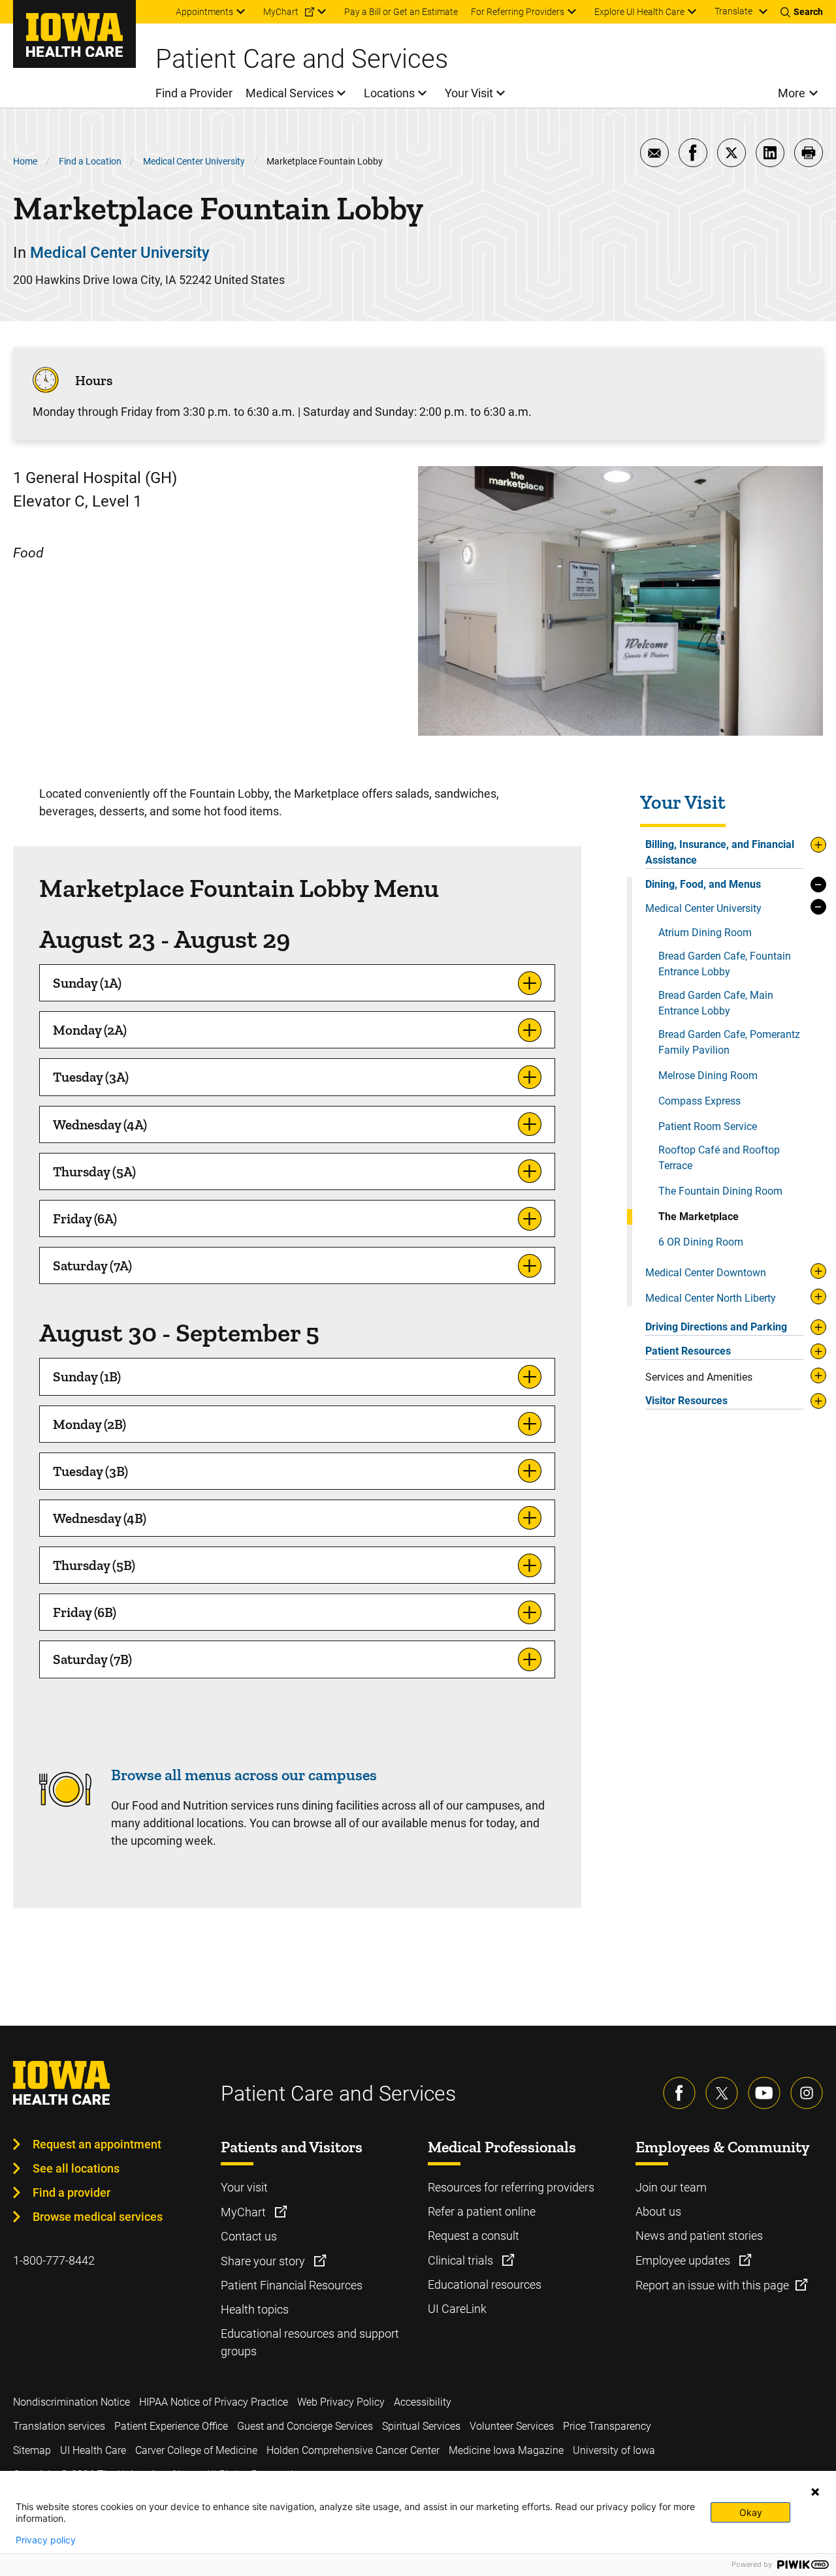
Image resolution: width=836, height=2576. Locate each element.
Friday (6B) (85, 1612)
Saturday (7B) (92, 1659)
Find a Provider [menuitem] (194, 93)
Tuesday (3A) (91, 1077)
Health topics (255, 2309)
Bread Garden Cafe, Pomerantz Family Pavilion (729, 1042)
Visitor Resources (686, 1401)
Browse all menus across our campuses (244, 1775)
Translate (733, 11)
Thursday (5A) (94, 1171)
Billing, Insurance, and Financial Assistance (720, 852)
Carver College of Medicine (196, 2450)
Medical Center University (194, 161)
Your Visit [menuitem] (469, 93)
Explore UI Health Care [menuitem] (639, 12)
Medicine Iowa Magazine (506, 2450)
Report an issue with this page (712, 2285)
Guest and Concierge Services (305, 2426)
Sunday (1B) (87, 1376)
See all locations (76, 2168)
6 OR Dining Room (701, 1242)
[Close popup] (815, 2492)
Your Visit (683, 803)
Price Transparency (607, 2426)
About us (658, 2211)
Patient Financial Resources (292, 2285)
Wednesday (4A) (100, 1124)
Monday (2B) (89, 1424)
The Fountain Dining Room (720, 1191)
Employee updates (684, 2260)
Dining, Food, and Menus (703, 884)
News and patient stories (699, 2236)
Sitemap (32, 2450)
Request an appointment (97, 2144)
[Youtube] (764, 2093)
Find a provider (72, 2192)
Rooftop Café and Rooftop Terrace (719, 1158)
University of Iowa (614, 2450)
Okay (751, 2512)
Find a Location (90, 161)
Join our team (671, 2187)
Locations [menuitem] (389, 93)
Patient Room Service (708, 1126)
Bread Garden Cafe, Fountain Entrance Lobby (725, 964)
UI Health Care (93, 2450)
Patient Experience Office (171, 2426)
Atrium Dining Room (705, 933)
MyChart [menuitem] (281, 12)
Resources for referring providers (511, 2187)
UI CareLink (457, 2309)
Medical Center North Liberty (711, 1298)
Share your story (264, 2261)
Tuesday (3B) (90, 1471)
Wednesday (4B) (100, 1518)
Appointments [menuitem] (204, 12)
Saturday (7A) (92, 1265)
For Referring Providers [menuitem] (518, 12)
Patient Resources (688, 1351)
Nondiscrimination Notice (72, 2402)
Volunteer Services (512, 2426)
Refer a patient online (482, 2211)
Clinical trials (462, 2260)
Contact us (249, 2236)
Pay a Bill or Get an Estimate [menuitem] (401, 12)
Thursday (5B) (94, 1565)
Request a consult (474, 2236)
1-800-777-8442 (54, 2260)
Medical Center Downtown (706, 1273)
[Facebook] (679, 2093)
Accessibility (423, 2402)
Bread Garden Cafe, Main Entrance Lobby (716, 1003)
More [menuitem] (792, 93)
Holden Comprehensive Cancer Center (353, 2450)
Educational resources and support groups (310, 2342)
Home (25, 161)
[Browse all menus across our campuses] (65, 1811)
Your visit (244, 2187)
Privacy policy (46, 2540)
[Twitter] (722, 2093)
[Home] (74, 34)
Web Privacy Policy (341, 2402)
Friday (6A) (85, 1218)
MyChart (245, 2212)
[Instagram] (807, 2093)
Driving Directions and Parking (716, 1327)
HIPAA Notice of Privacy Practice (214, 2402)
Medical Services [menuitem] (290, 93)
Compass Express (699, 1101)
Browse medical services (98, 2217)
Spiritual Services (421, 2426)
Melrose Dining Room (708, 1076)
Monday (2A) (90, 1030)
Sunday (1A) (87, 983)
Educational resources (485, 2285)
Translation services (59, 2426)
